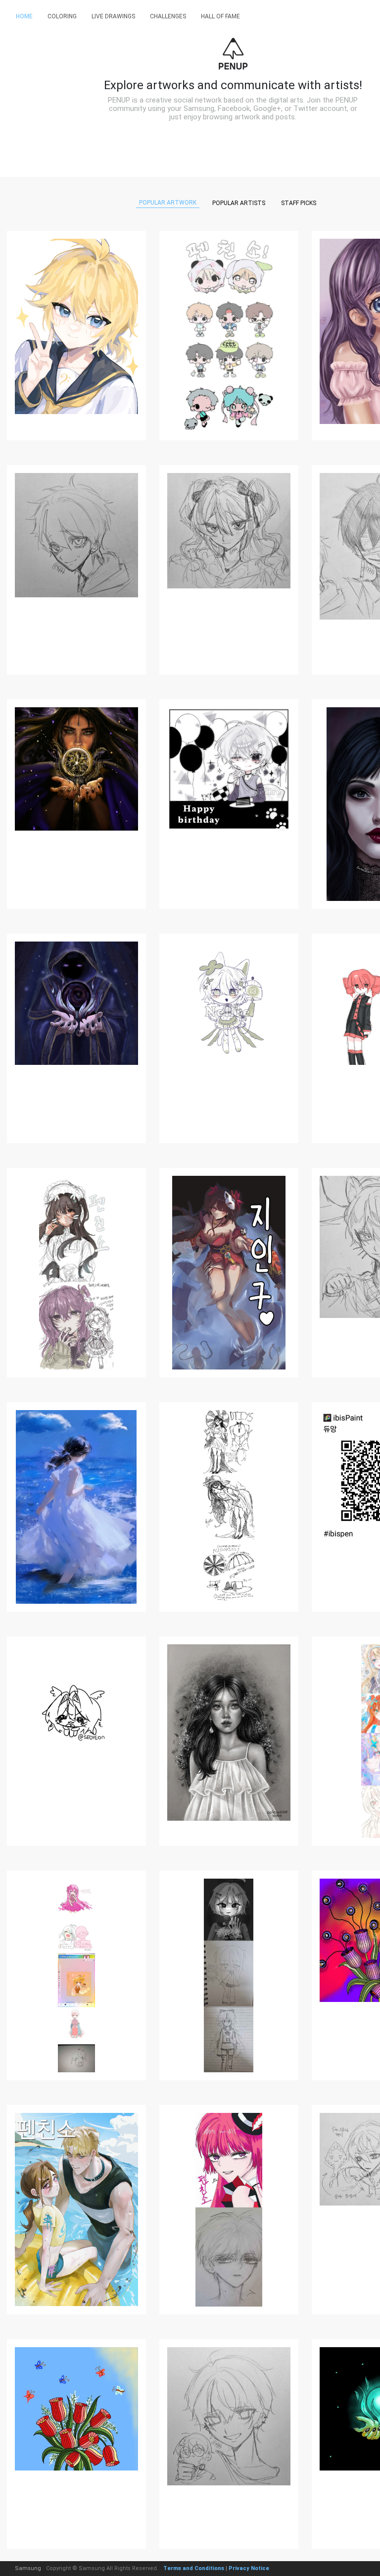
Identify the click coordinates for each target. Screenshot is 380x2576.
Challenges (168, 16)
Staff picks (299, 203)
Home (24, 16)
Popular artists (239, 203)
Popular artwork (168, 203)
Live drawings (113, 16)
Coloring (62, 16)
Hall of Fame (220, 16)
